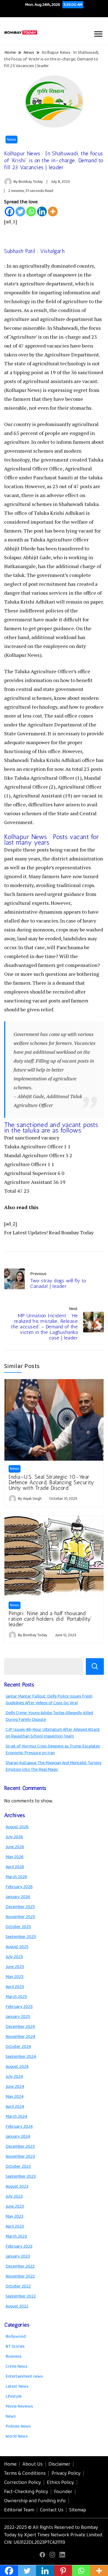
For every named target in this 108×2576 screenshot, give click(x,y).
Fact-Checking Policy (26, 2492)
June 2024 (15, 2087)
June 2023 (15, 2206)
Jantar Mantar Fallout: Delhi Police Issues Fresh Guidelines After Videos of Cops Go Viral (49, 1700)
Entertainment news (24, 2376)
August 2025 (17, 1947)
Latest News (17, 2386)
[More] (53, 211)
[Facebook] (10, 211)
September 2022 (21, 2296)
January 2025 (18, 2017)
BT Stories (15, 2346)
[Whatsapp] (31, 211)
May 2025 (15, 1977)
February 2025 (19, 2007)
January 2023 (18, 2256)
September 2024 (21, 2057)
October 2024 (18, 2047)
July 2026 (14, 1837)
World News (17, 2436)
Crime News (16, 2366)
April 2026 (15, 1867)
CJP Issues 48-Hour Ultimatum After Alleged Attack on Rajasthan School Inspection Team (53, 1733)
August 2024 (17, 2067)
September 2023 (21, 2176)
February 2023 (19, 2246)
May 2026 (15, 1857)
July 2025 (14, 1957)
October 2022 (18, 2286)
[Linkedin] (42, 211)
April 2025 (15, 1987)
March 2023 (16, 2236)
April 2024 (15, 2107)
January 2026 (18, 1897)
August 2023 (17, 2186)
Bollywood (16, 2336)
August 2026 (17, 1827)
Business (14, 2356)
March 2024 (16, 2117)
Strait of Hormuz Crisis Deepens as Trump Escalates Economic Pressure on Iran (53, 1750)
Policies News (18, 2426)
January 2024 (18, 2136)
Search (95, 1666)
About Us (33, 2464)
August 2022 (17, 2306)
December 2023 (20, 2146)
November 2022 (20, 2276)
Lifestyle (14, 2396)
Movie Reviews (19, 2406)
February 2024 (19, 2127)
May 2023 (14, 2216)
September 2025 (21, 1937)
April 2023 (15, 2226)
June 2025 (15, 1967)
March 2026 (16, 1877)
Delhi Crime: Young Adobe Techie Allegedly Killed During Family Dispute (49, 1716)
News (11, 140)
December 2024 (20, 2027)
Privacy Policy (66, 2473)
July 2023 (14, 2196)
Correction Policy (23, 2483)
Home (10, 2464)
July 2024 (14, 2077)
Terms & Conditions (25, 2473)
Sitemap (78, 2510)
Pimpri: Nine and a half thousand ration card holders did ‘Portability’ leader (50, 1619)
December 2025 (20, 1907)
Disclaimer (59, 2464)
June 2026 (15, 1847)
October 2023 (18, 2166)
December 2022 (20, 2266)
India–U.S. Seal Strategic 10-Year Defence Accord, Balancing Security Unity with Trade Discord (51, 1482)
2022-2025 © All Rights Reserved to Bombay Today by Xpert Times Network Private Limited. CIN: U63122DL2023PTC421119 (54, 2535)
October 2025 (18, 1927)
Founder (63, 2492)
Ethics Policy (60, 2483)
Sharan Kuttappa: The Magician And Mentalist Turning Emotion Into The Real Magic (53, 1766)
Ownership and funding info (35, 2501)
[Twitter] (20, 211)
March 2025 (16, 1997)
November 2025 (20, 1917)
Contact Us (52, 2510)
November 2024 (20, 2037)
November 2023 (20, 2156)
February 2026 (19, 1887)
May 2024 (15, 2097)
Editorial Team (19, 2510)
